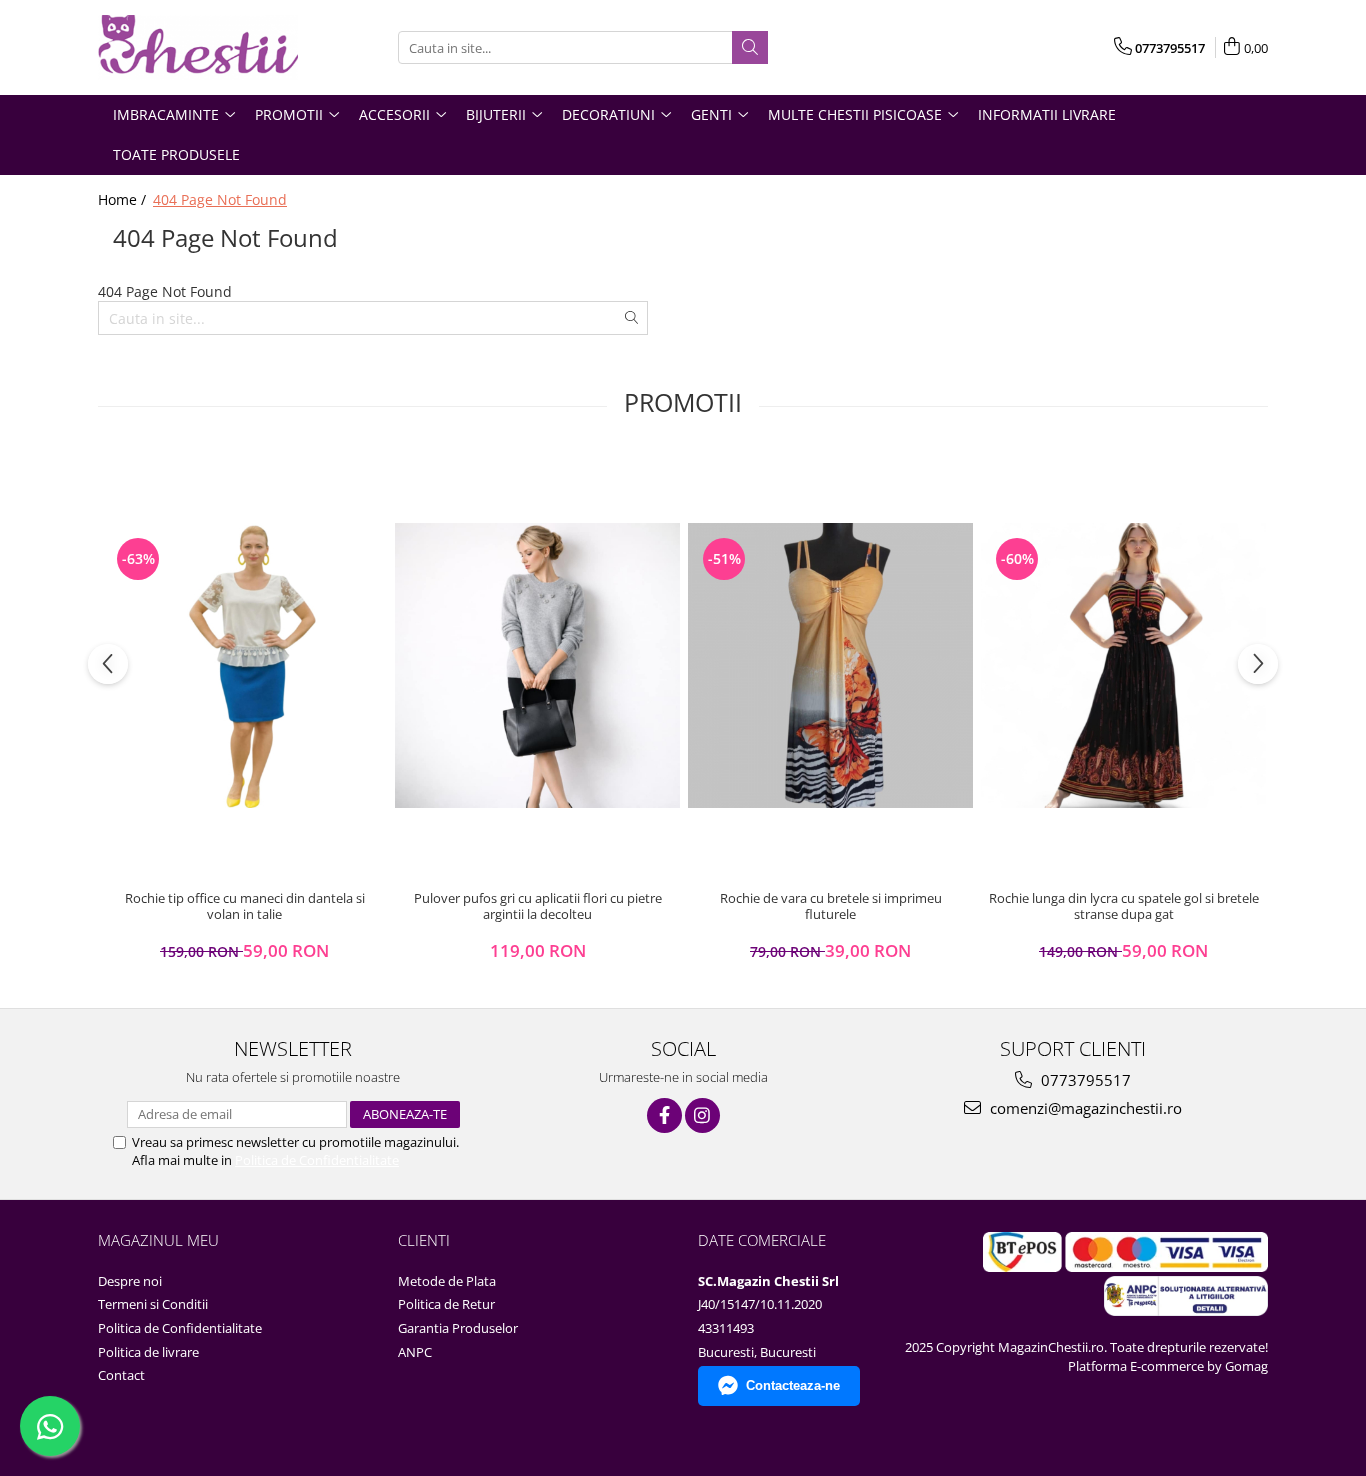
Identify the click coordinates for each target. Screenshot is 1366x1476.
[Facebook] (664, 1115)
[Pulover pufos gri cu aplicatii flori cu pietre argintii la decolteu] (537, 665)
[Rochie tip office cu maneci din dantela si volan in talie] (244, 665)
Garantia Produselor (458, 1328)
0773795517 (1084, 1080)
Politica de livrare (148, 1352)
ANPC (415, 1352)
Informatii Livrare (1047, 114)
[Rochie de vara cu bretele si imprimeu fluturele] (830, 665)
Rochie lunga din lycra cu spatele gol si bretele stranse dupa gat (1124, 907)
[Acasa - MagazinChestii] (198, 47)
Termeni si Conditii (153, 1304)
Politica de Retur (446, 1304)
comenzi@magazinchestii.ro (1084, 1108)
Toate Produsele (176, 154)
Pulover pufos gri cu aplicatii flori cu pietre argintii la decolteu (538, 907)
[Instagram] (702, 1115)
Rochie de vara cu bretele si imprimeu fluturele (831, 907)
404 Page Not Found (220, 199)
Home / (124, 199)
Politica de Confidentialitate (317, 1160)
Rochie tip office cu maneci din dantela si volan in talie (245, 907)
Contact (121, 1375)
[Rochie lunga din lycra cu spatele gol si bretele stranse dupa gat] (1123, 665)
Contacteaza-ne (793, 1385)
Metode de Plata (447, 1281)
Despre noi (130, 1281)
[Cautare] (750, 47)
